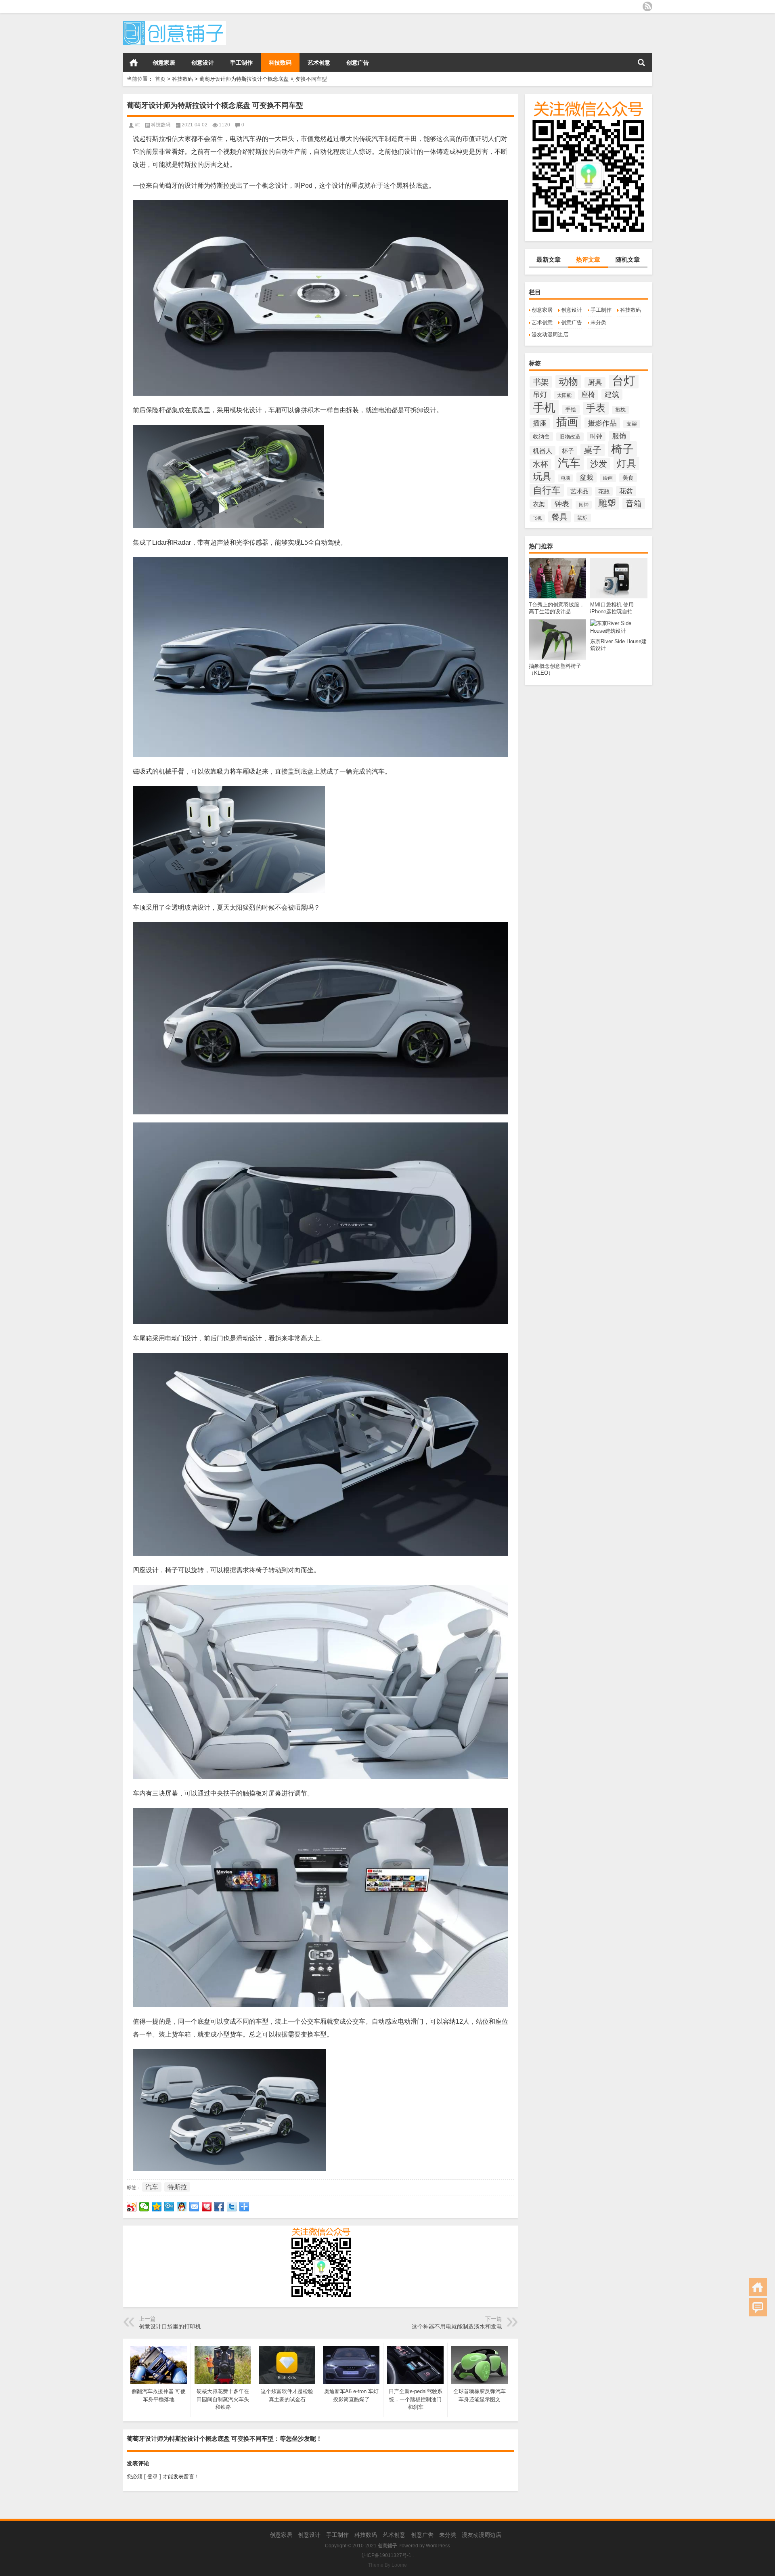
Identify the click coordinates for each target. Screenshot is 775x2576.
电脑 (566, 478)
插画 (567, 422)
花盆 (626, 491)
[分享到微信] (144, 2207)
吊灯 (540, 394)
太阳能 (564, 395)
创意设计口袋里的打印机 (170, 2326)
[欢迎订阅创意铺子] (647, 6)
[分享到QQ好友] (182, 2207)
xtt (137, 125)
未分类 (598, 322)
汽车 (569, 463)
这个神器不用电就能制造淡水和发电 (457, 2326)
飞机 (537, 518)
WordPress (438, 2546)
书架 (541, 382)
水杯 (540, 464)
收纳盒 (541, 436)
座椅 (588, 395)
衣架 (539, 504)
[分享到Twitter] (232, 2207)
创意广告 (358, 63)
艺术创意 (319, 63)
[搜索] (641, 63)
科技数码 (280, 63)
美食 (628, 478)
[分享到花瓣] (207, 2207)
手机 (544, 407)
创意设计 (203, 63)
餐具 (559, 517)
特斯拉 (177, 2187)
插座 (540, 423)
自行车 (547, 490)
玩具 (542, 476)
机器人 (542, 451)
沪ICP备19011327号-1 (386, 2555)
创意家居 (164, 63)
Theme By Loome (387, 2565)
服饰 (619, 436)
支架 (632, 424)
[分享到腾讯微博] (169, 2207)
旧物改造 (570, 437)
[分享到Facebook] (219, 2207)
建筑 (612, 394)
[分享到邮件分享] (194, 2207)
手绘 (571, 409)
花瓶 (604, 491)
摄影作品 (602, 423)
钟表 (562, 504)
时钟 (596, 436)
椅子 (622, 449)
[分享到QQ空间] (157, 2207)
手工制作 (241, 63)
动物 (568, 382)
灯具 (626, 463)
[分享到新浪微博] (132, 2207)
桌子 (593, 450)
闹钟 (584, 505)
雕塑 (607, 503)
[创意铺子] (174, 24)
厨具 (595, 382)
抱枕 (620, 410)
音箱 (634, 503)
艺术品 (579, 491)
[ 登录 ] (153, 2476)
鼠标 (582, 518)
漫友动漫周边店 (550, 335)
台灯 (624, 381)
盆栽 (586, 477)
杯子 (568, 451)
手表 (596, 408)
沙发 (599, 464)
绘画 (608, 478)
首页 (134, 63)
